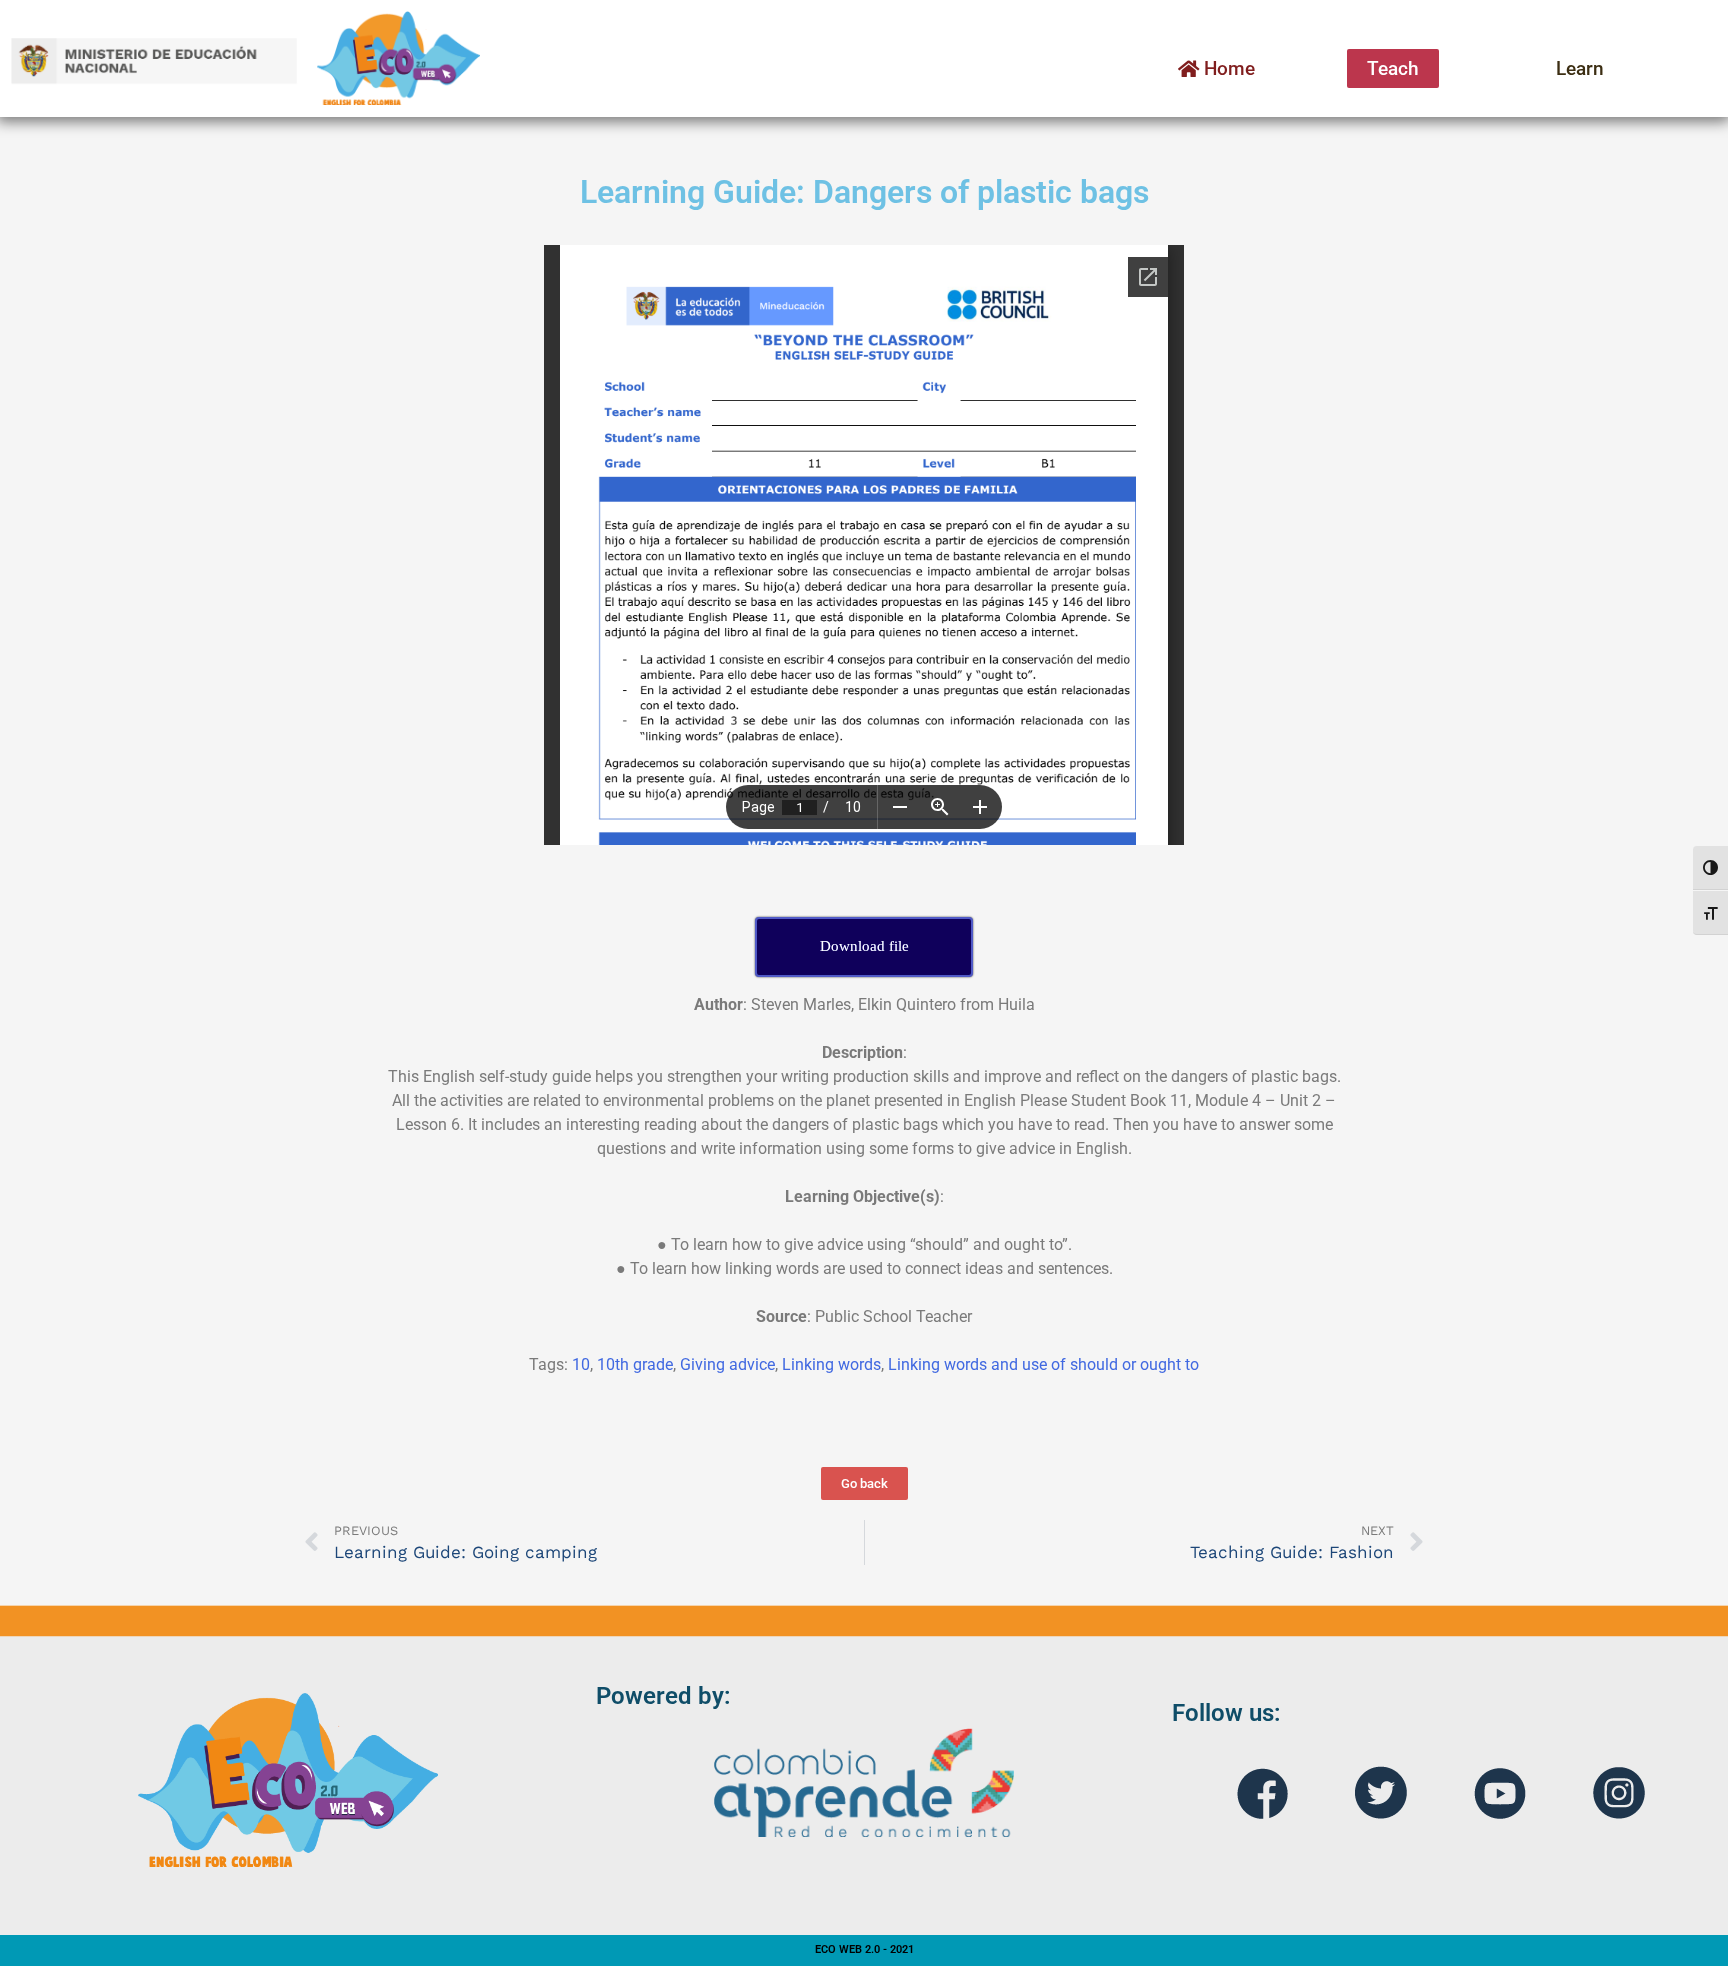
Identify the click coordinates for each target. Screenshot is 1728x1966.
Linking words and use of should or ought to (1043, 1364)
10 (581, 1364)
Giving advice (727, 1364)
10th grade (635, 1364)
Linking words (831, 1364)
